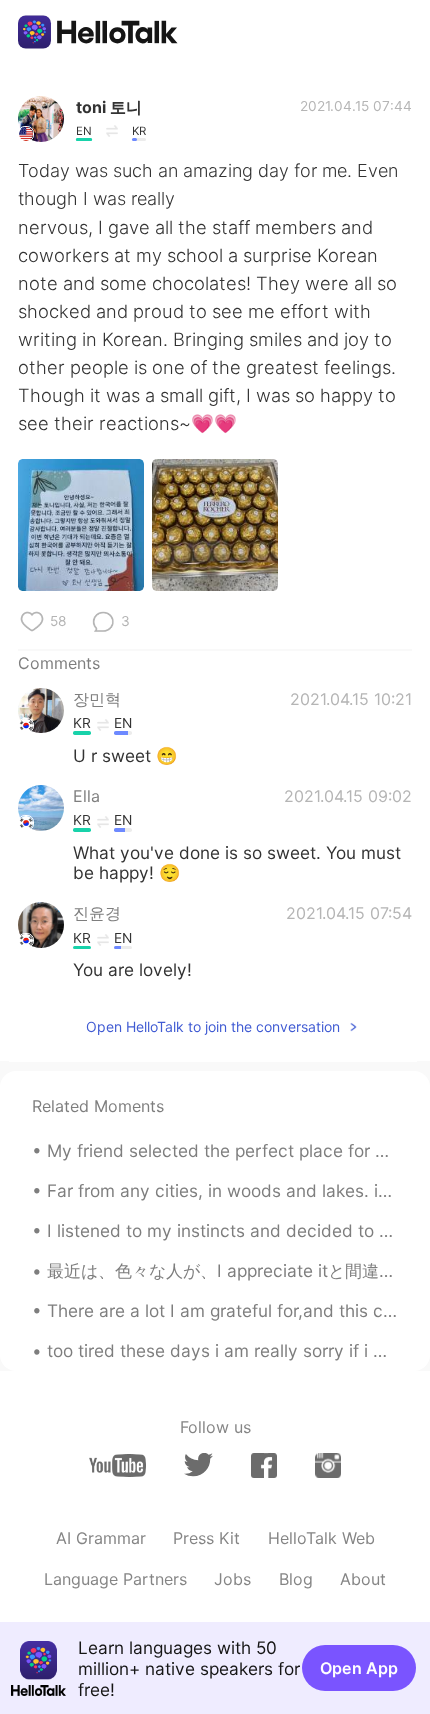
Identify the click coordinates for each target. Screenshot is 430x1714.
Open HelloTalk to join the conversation (213, 1026)
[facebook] (264, 1465)
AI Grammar (101, 1538)
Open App (359, 1668)
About (363, 1579)
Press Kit (206, 1538)
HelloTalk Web (321, 1538)
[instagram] (328, 1465)
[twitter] (198, 1465)
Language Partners (115, 1579)
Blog (296, 1579)
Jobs (232, 1579)
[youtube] (117, 1465)
